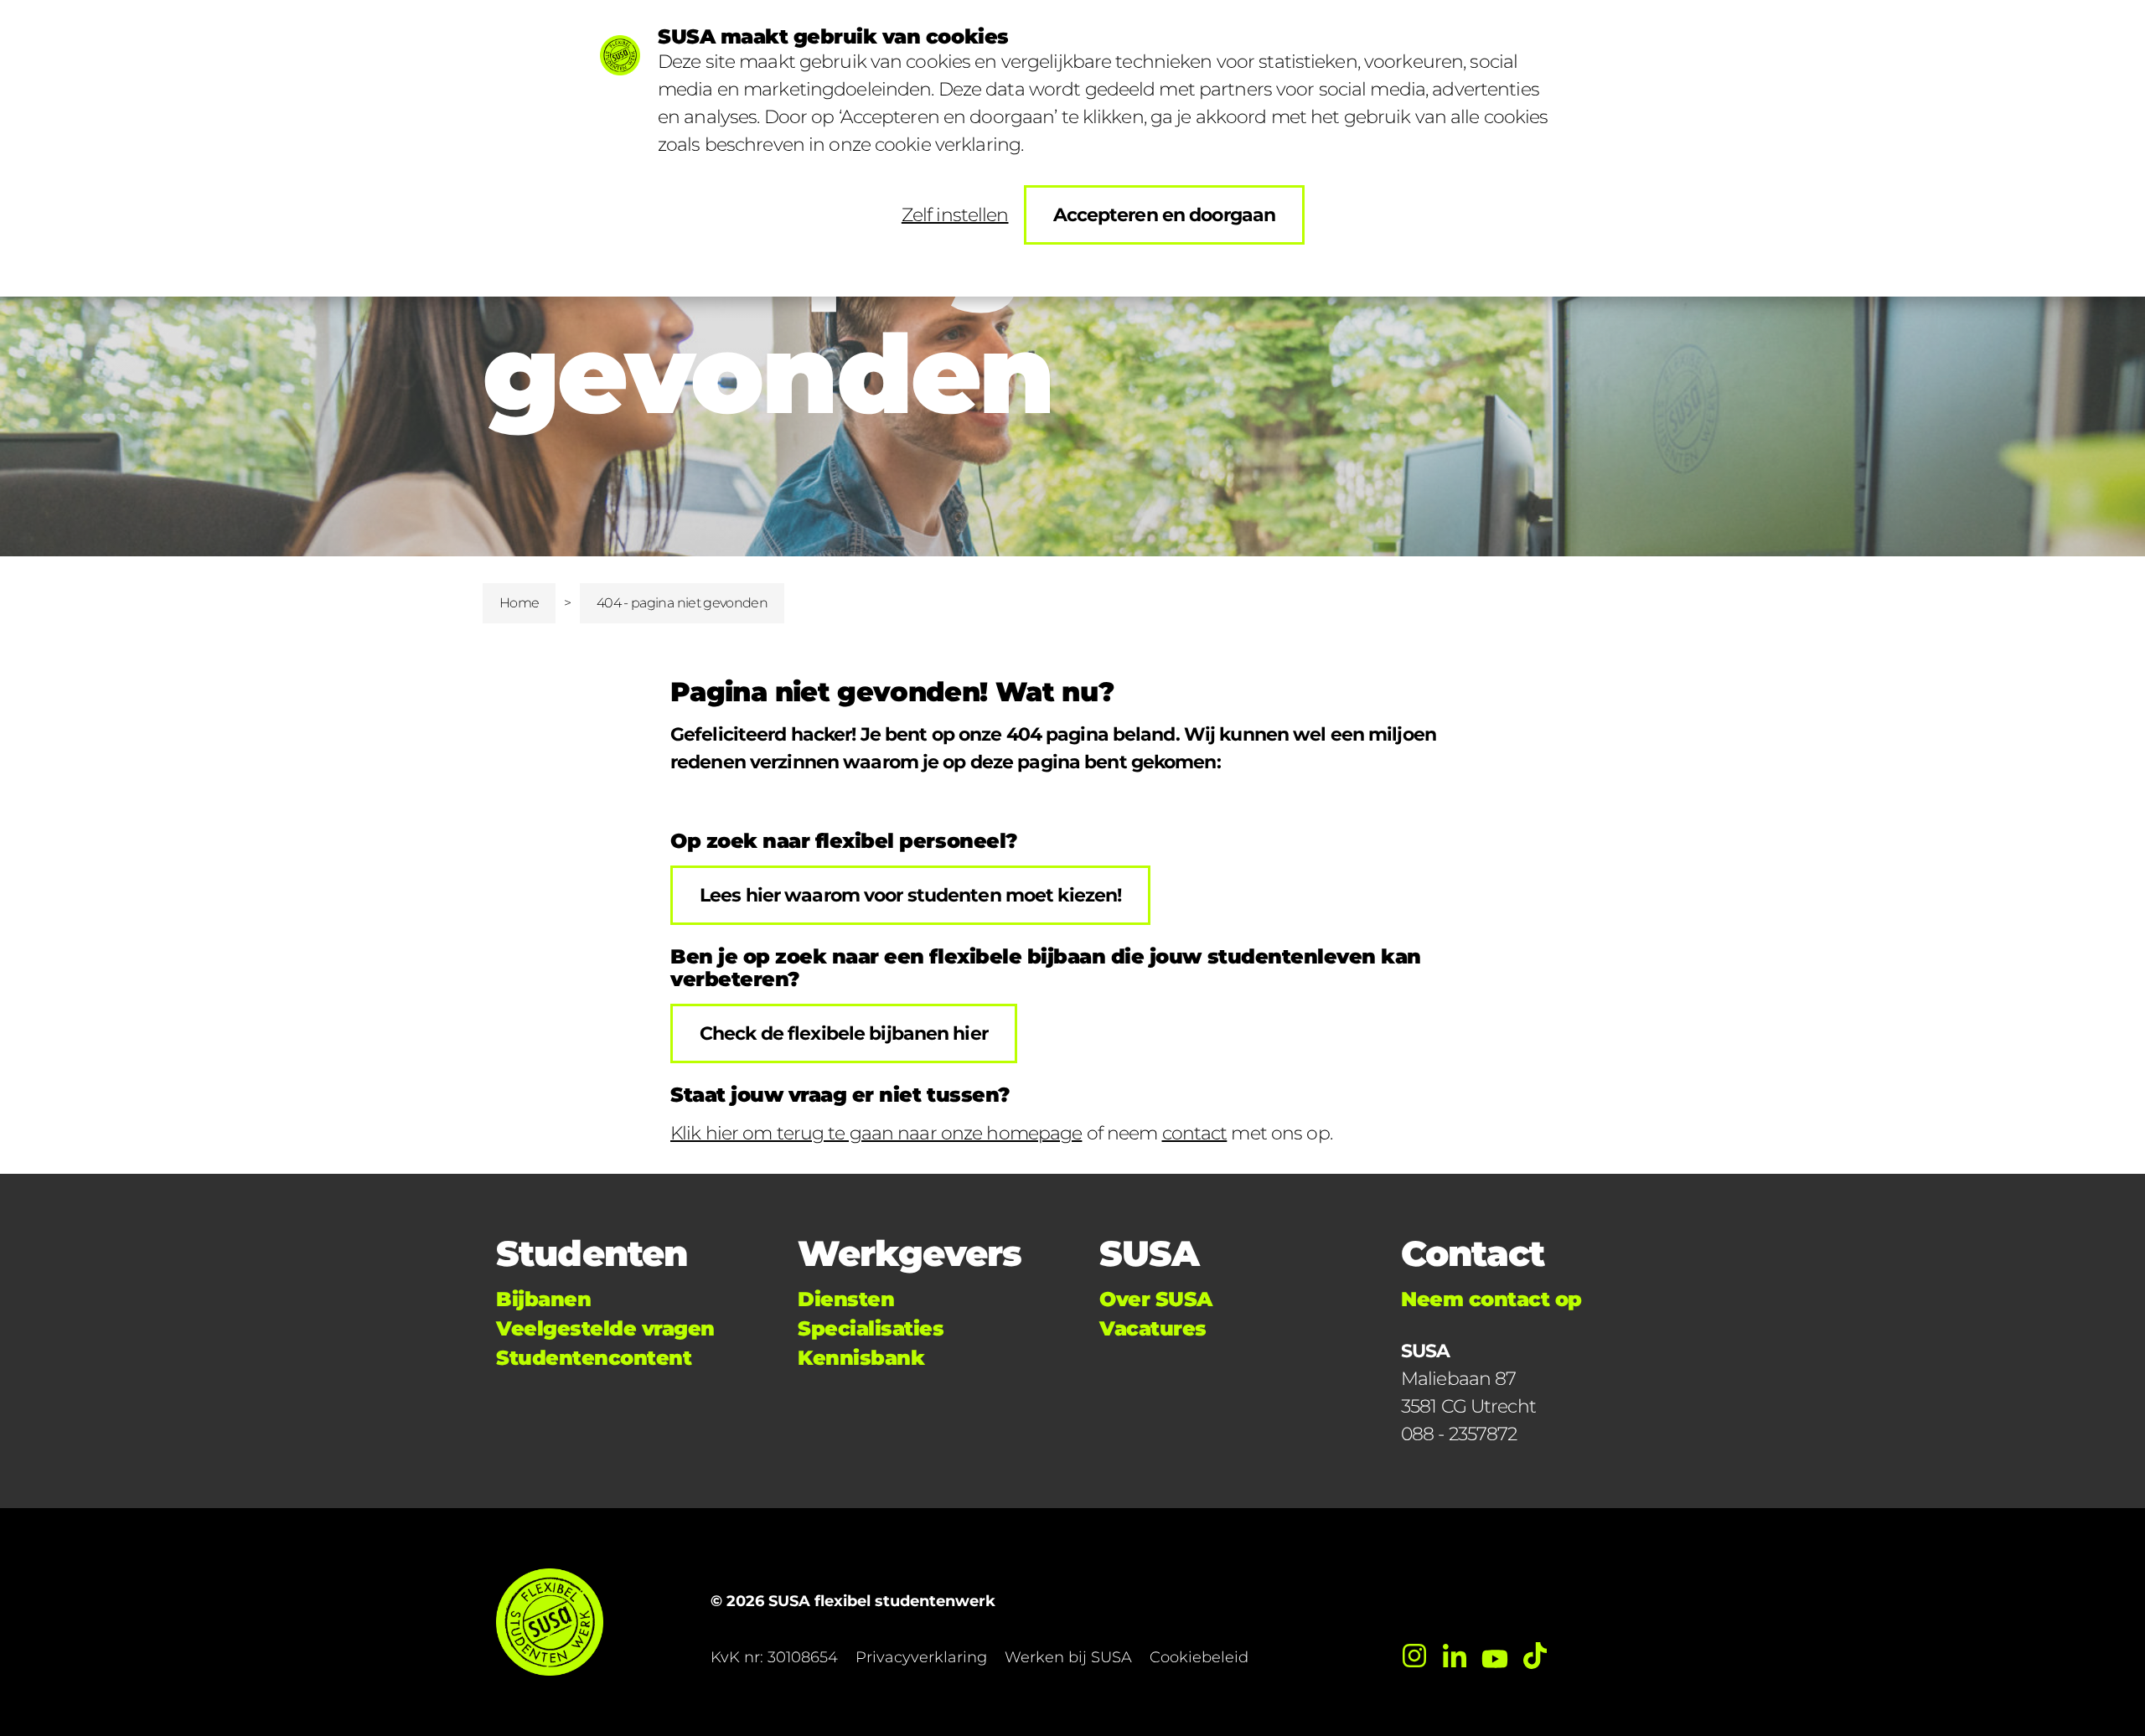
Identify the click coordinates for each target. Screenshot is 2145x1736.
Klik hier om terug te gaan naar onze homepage (876, 1133)
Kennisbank (861, 1358)
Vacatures (1153, 1328)
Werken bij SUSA (1068, 1657)
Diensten (846, 1299)
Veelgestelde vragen (605, 1328)
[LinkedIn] (1455, 1656)
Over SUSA (1156, 1299)
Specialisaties (871, 1328)
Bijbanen (543, 1299)
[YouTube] (1495, 1656)
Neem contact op (1491, 1299)
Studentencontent (594, 1358)
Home (519, 603)
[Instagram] (1414, 1656)
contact (1195, 1133)
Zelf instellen (955, 215)
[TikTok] (1535, 1656)
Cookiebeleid (1199, 1657)
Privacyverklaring (921, 1657)
